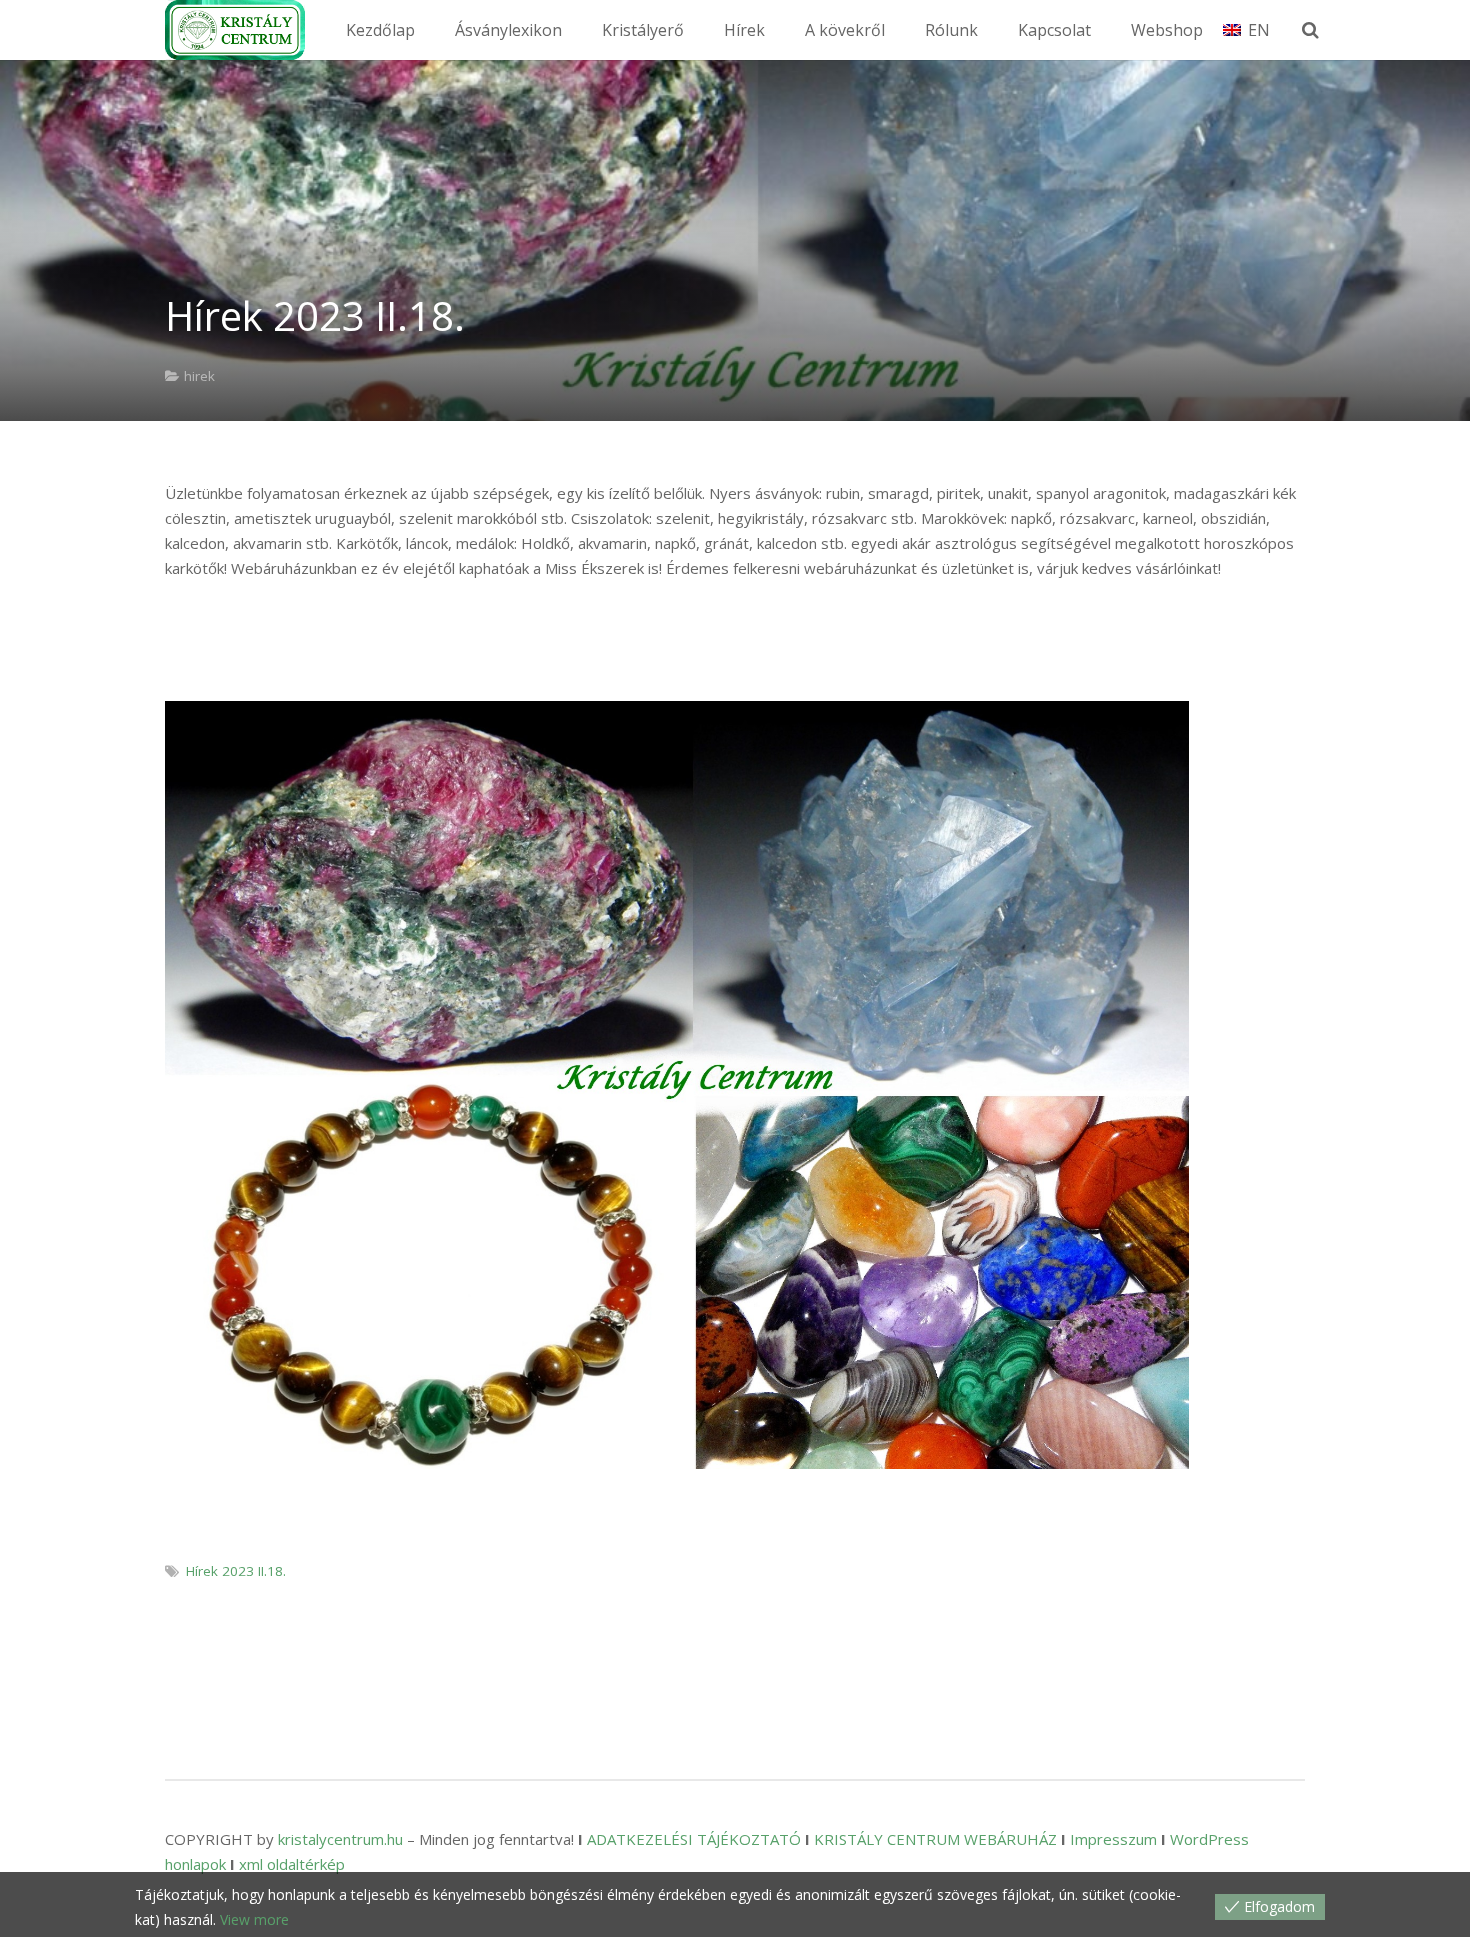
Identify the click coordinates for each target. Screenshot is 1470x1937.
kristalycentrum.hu (340, 1839)
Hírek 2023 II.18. (236, 1571)
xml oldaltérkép (292, 1864)
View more (254, 1919)
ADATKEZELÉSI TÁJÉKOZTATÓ (694, 1839)
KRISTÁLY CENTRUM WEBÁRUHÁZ (935, 1839)
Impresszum (1113, 1839)
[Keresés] (1310, 30)
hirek (199, 376)
